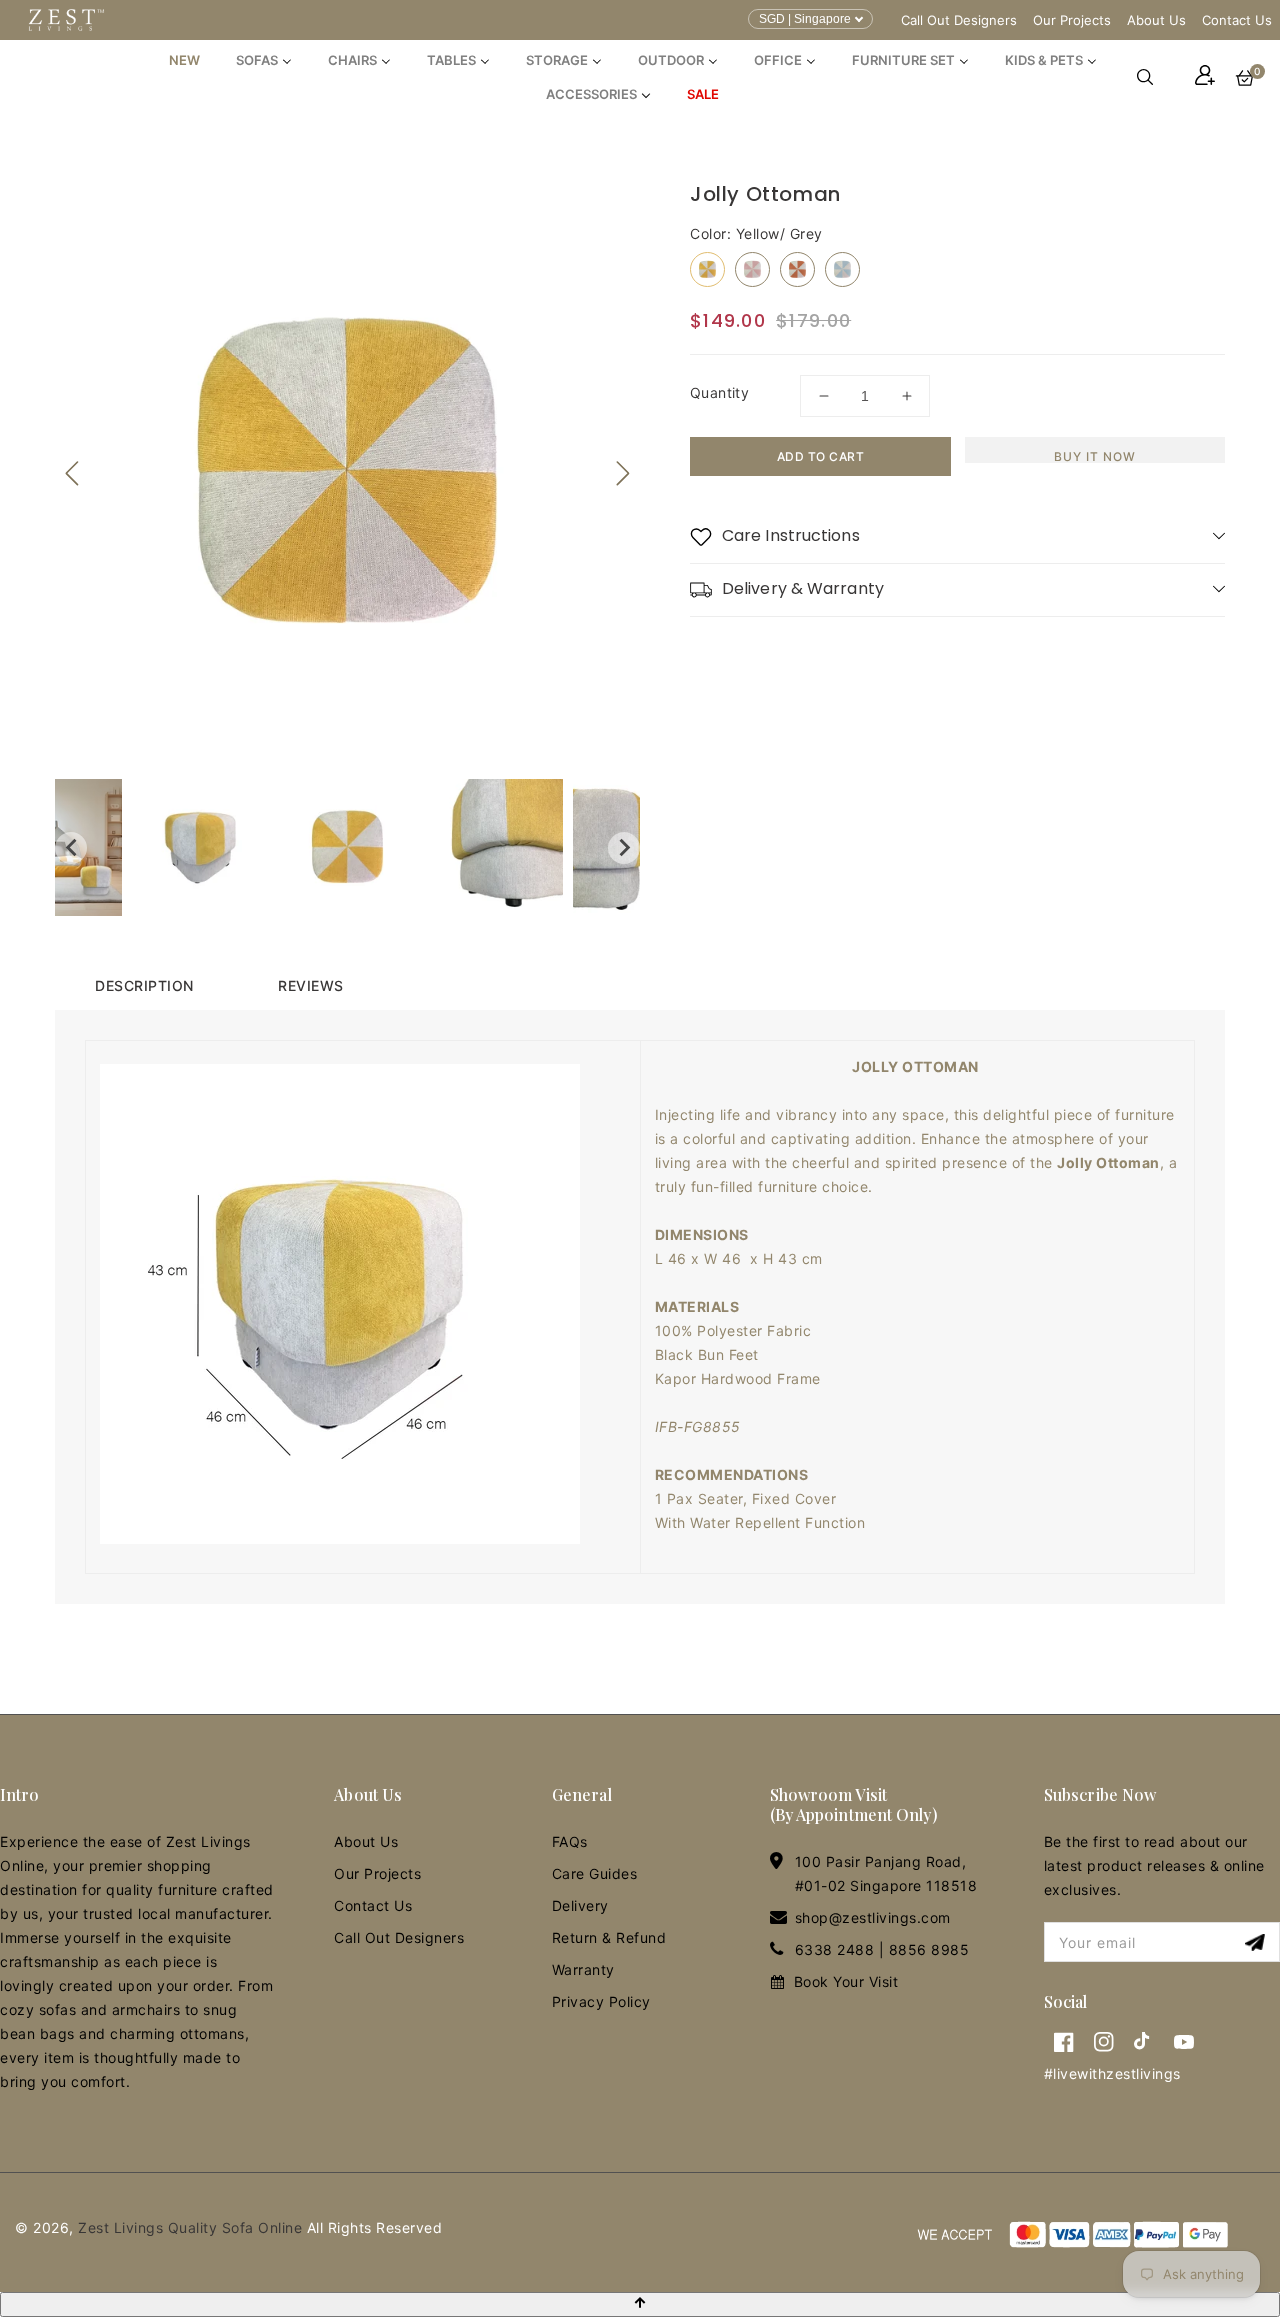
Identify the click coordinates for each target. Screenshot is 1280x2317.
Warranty (583, 1969)
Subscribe (1257, 1942)
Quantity (719, 392)
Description (144, 985)
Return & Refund (609, 1937)
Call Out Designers (959, 20)
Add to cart (821, 456)
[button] (1155, 77)
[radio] (707, 269)
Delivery (580, 1905)
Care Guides (595, 1873)
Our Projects (1072, 20)
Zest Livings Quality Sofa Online (190, 2227)
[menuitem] (184, 60)
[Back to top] (640, 2304)
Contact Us (1237, 20)
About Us (1156, 20)
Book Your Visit (846, 1981)
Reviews (311, 985)
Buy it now (1095, 456)
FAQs (570, 1841)
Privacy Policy (601, 2001)
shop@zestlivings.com (873, 1917)
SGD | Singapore (805, 19)
